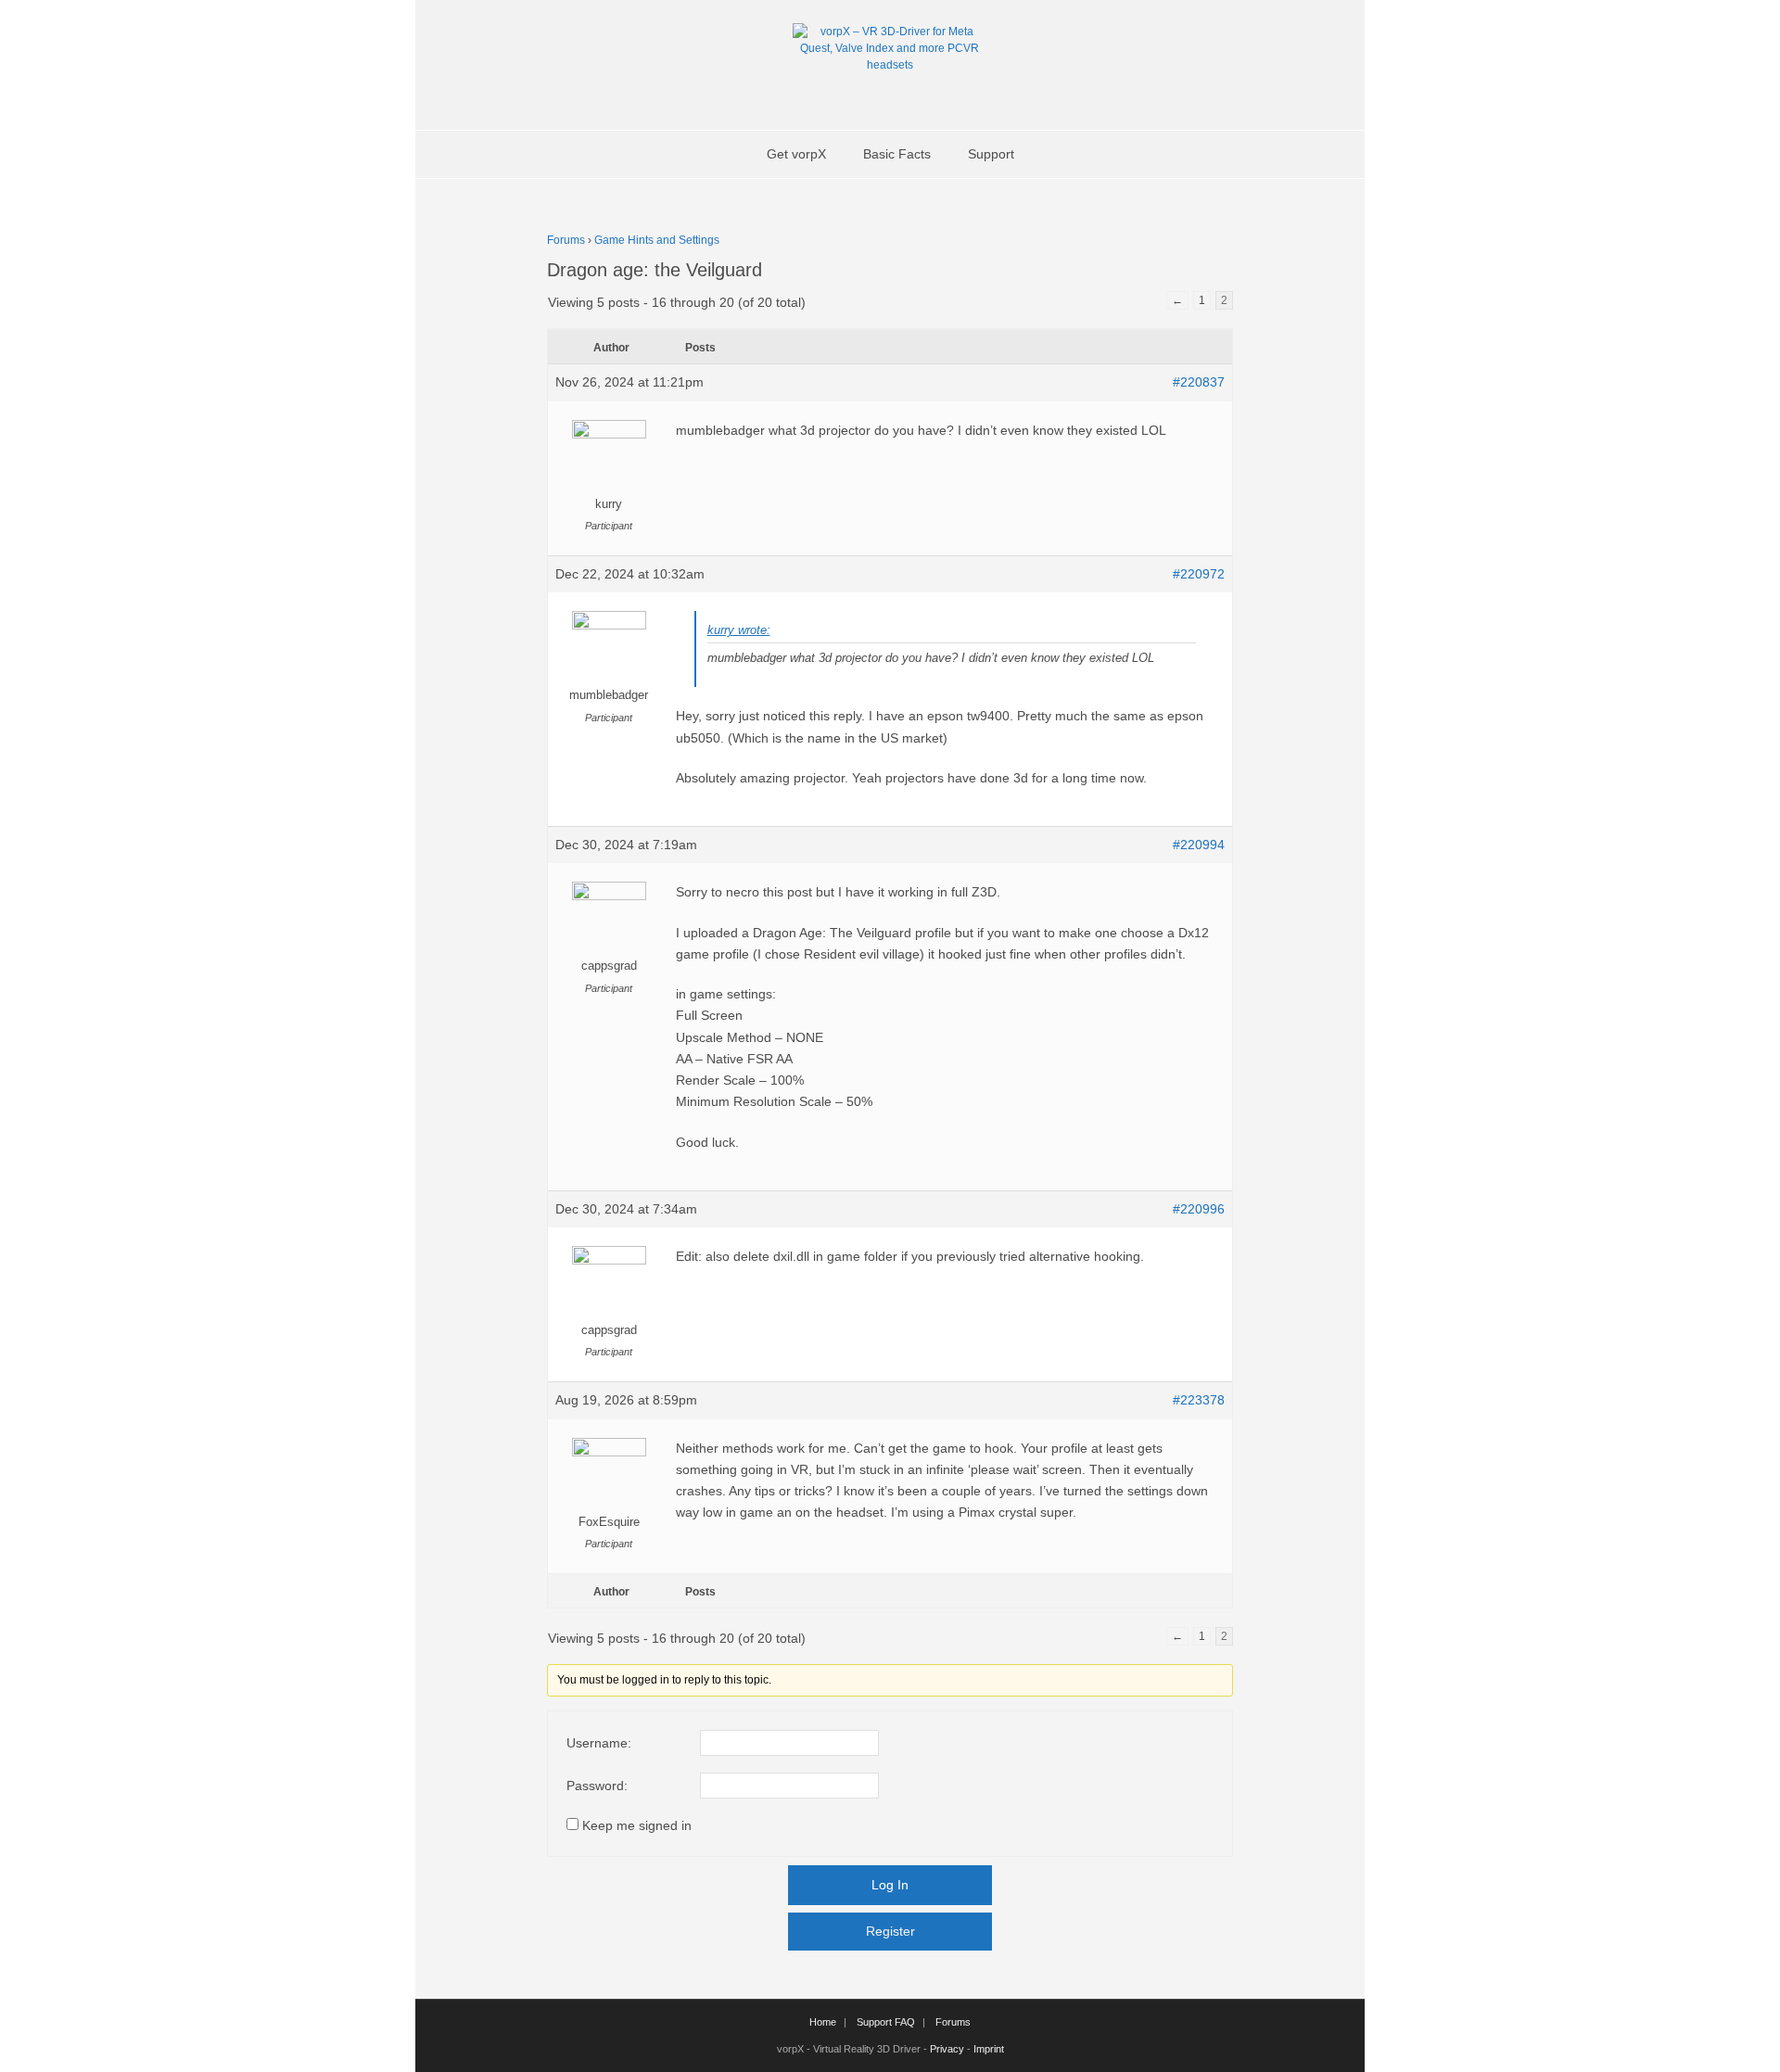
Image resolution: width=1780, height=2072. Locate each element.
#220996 (1199, 1209)
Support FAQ (886, 2022)
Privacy (947, 2049)
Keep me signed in (637, 1825)
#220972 (1199, 574)
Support (991, 154)
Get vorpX (796, 154)
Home (823, 2022)
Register (890, 1931)
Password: (597, 1786)
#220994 (1199, 845)
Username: (599, 1743)
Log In (890, 1885)
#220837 (1199, 382)
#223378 (1199, 1400)
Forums (566, 240)
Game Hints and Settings (657, 240)
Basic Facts (897, 154)
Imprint (989, 2049)
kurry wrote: (739, 630)
